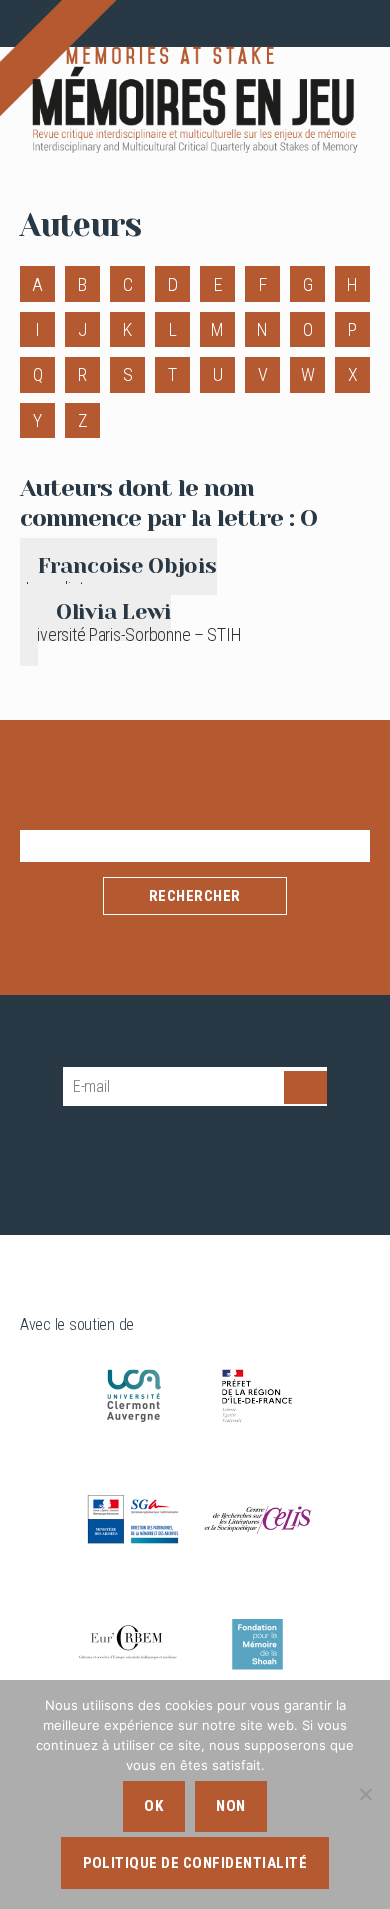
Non (231, 1806)
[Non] (365, 1794)
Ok (153, 1806)
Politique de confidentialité (195, 1863)
